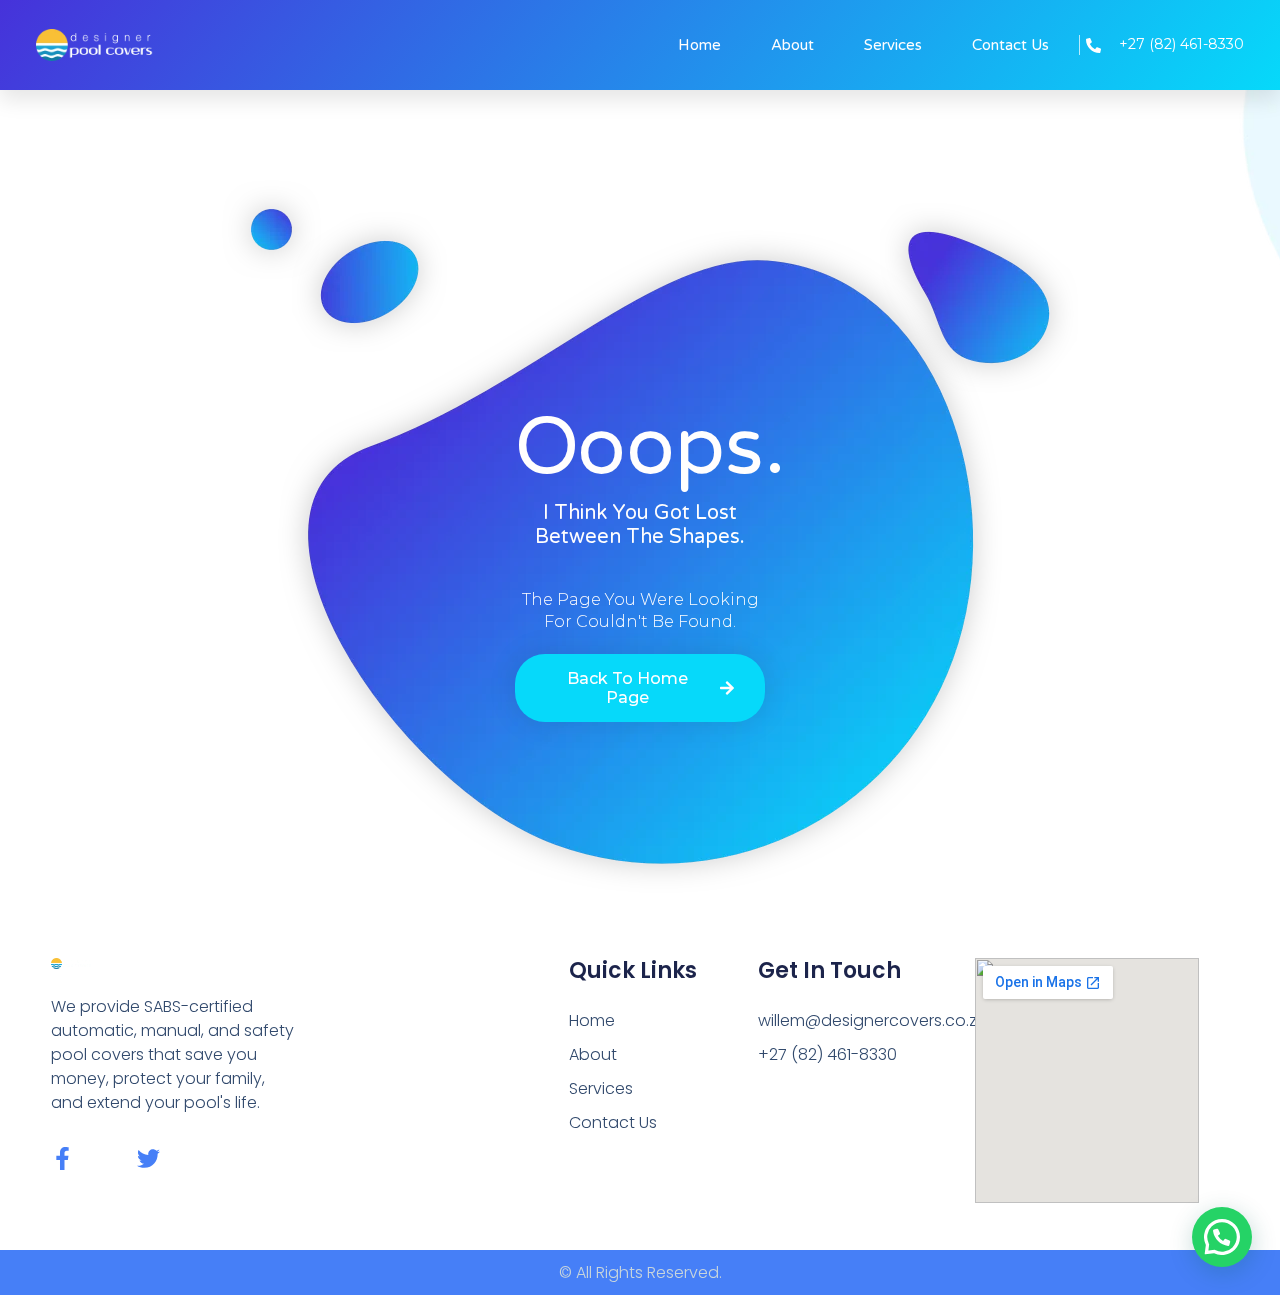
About (792, 45)
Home (699, 45)
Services (893, 45)
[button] (1222, 1237)
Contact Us (1010, 45)
